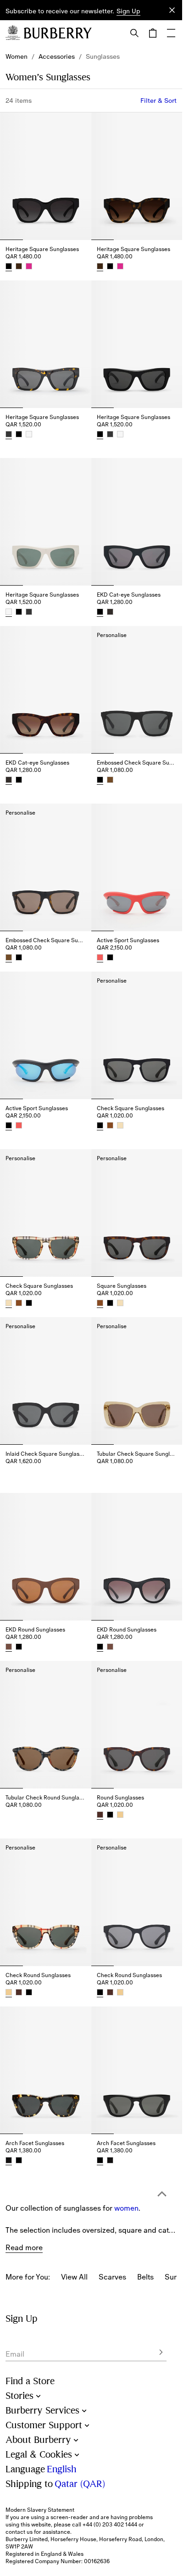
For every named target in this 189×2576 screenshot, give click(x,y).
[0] (153, 33)
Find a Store (30, 2381)
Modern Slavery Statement (40, 2510)
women (126, 2150)
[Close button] (172, 10)
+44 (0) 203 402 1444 (110, 2525)
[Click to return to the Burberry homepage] (58, 33)
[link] (17, 56)
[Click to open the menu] (171, 33)
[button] (128, 11)
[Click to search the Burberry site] (134, 33)
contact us (19, 2532)
